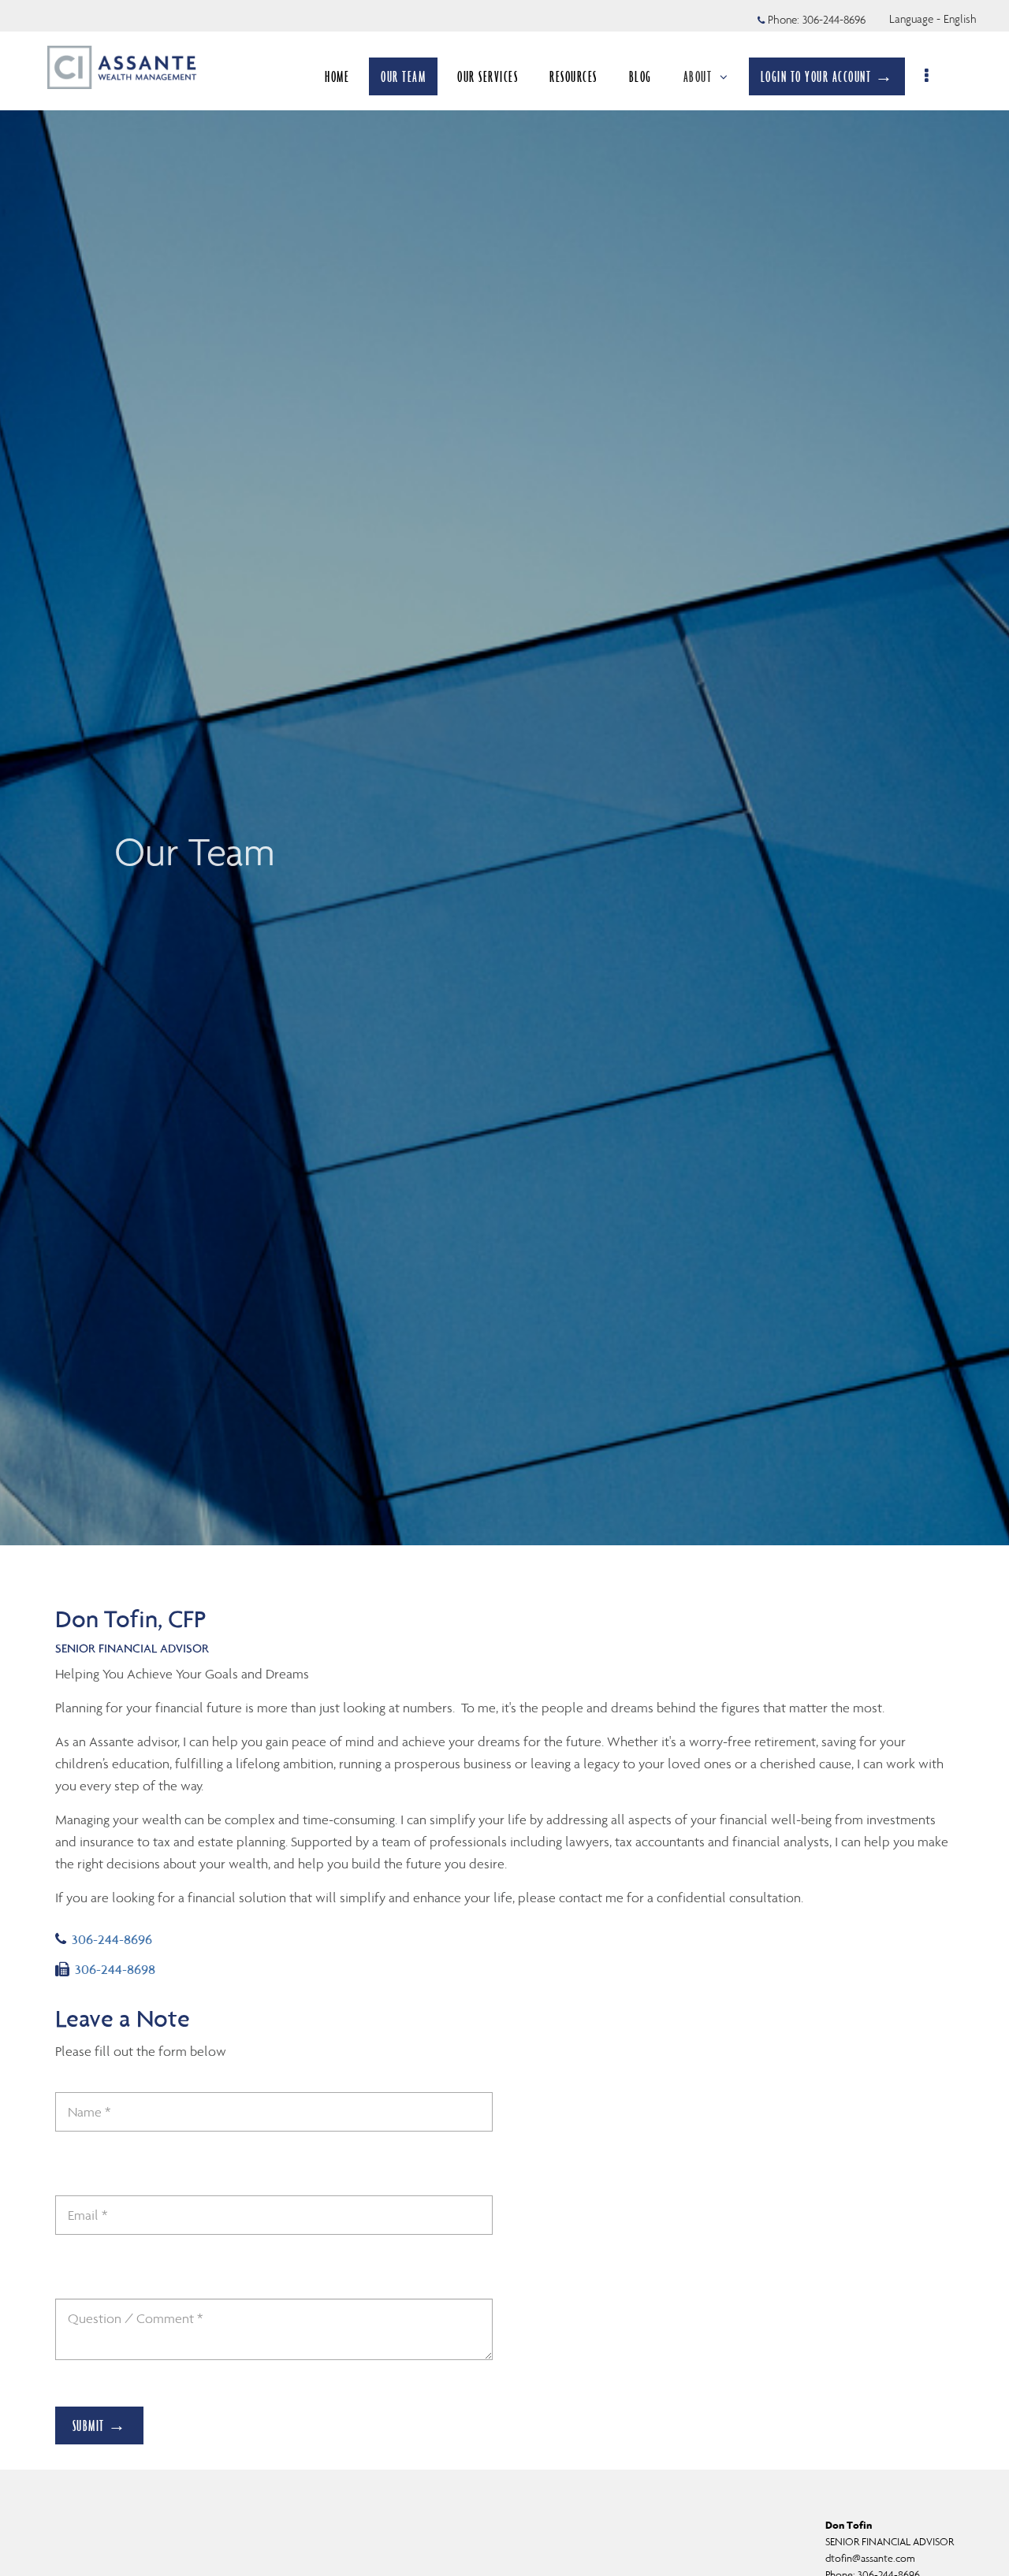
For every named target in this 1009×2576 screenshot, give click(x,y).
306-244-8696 (834, 20)
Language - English (933, 19)
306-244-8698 (115, 1969)
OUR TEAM (403, 76)
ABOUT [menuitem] (698, 76)
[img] (504, 773)
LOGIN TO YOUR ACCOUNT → (827, 76)
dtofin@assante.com (870, 2558)
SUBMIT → (100, 2425)
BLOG (640, 76)
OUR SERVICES (488, 76)
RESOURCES (573, 76)
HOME (337, 76)
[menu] (927, 76)
